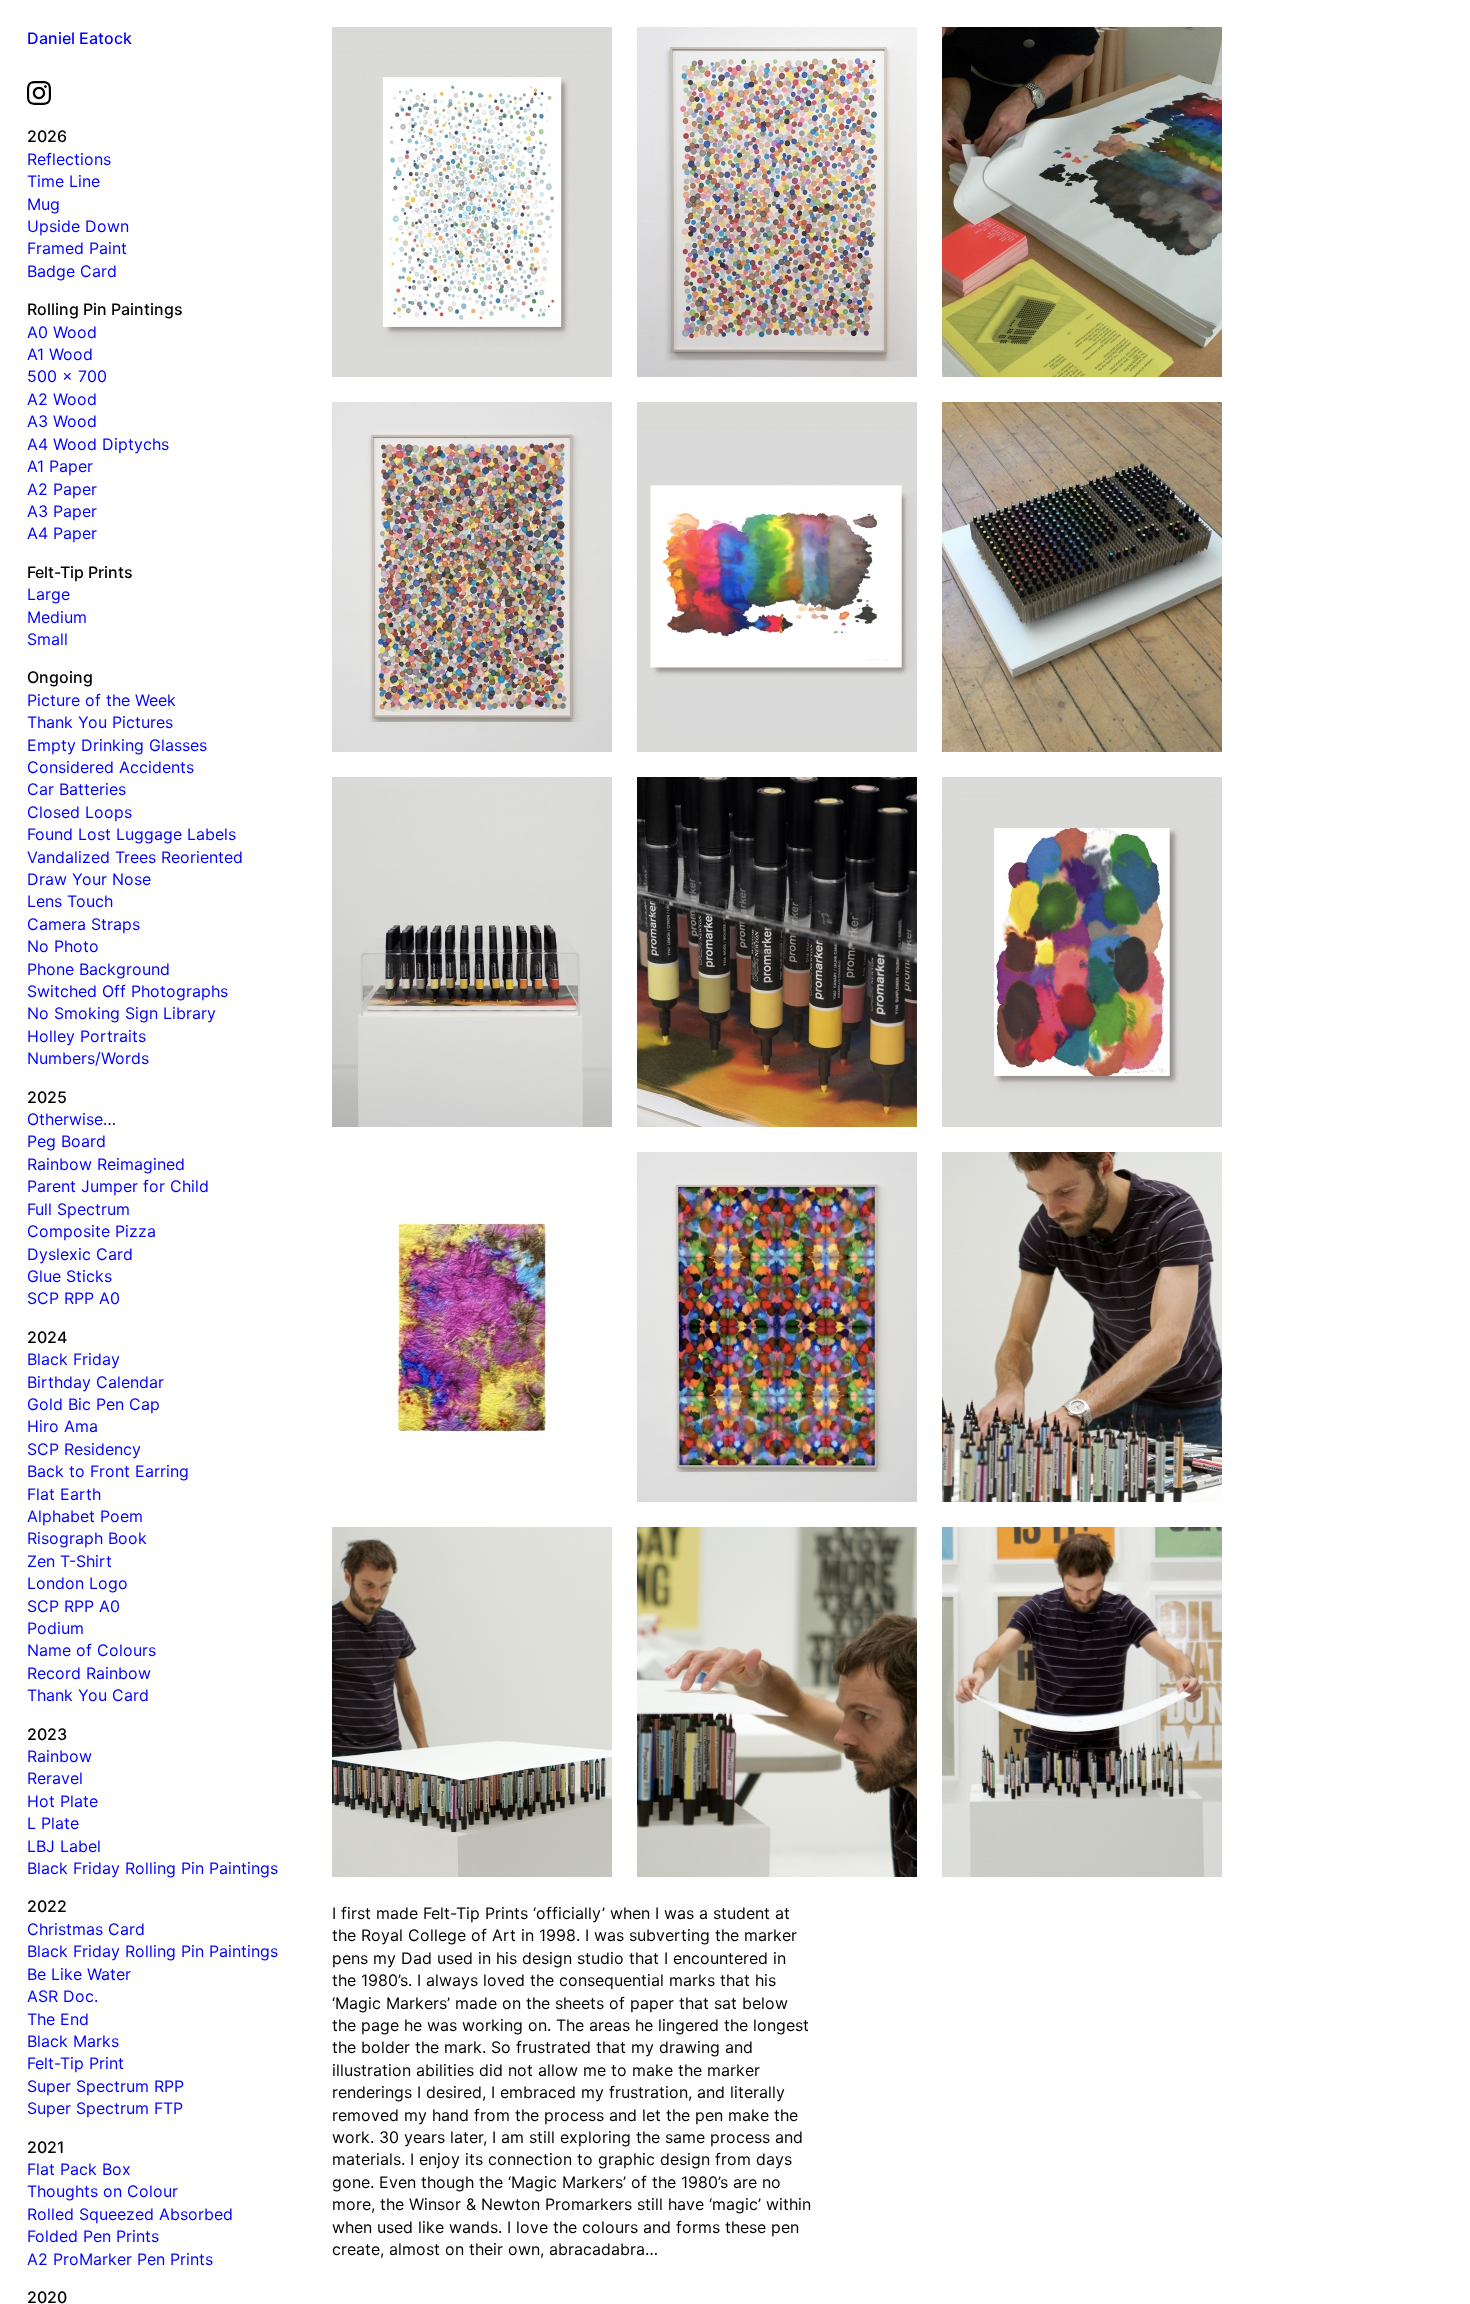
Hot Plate (62, 1801)
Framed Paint (77, 248)
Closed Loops (79, 812)
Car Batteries (76, 789)
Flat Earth (64, 1494)
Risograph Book (87, 1538)
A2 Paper (62, 489)
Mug (43, 204)
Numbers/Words (88, 1058)
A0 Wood (62, 332)
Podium (55, 1628)
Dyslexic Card (80, 1254)
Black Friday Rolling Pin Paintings (152, 1868)
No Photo (63, 946)
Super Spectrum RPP (105, 2086)
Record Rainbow (89, 1673)
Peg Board (66, 1141)
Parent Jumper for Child (118, 1186)
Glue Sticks (69, 1276)
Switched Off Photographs (127, 991)
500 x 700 (67, 376)
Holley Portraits (86, 1036)
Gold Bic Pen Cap (93, 1404)
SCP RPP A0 (73, 1298)
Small (47, 639)
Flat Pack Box (79, 2169)
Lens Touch (70, 901)
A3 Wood (62, 421)
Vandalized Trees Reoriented (135, 857)
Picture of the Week (101, 700)
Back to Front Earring (108, 1471)
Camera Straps (83, 924)
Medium (57, 617)
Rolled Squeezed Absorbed (130, 2214)
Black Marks (73, 2041)
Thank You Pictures (100, 722)
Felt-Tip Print (75, 2063)
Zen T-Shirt (69, 1561)
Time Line (63, 181)
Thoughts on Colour (102, 2191)
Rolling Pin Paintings (105, 309)
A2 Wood (62, 399)
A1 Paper (60, 466)
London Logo (77, 1583)
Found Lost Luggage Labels (131, 834)
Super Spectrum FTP (105, 2108)
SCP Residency (84, 1449)
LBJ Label (64, 1846)
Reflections (69, 159)
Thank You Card (88, 1695)
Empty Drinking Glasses (117, 745)
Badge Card (72, 271)
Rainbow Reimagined (106, 1164)
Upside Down (78, 226)
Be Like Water (79, 1974)
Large (48, 594)
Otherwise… (71, 1119)
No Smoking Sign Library (121, 1013)
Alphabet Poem (85, 1516)
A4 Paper (62, 533)
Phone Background (98, 969)
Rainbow (59, 1756)
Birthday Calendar (95, 1382)
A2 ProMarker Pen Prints (120, 2259)
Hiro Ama (62, 1426)
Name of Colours (91, 1650)
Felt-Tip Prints (80, 572)
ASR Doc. (62, 1996)
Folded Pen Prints (93, 2236)
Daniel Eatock (79, 38)
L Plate (53, 1823)
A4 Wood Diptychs (98, 444)
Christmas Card (86, 1929)
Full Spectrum (78, 1209)
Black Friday (73, 1359)
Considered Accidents (110, 767)
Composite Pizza (91, 1231)
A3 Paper (62, 511)
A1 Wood (60, 354)
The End (58, 2019)
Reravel (55, 1778)
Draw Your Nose (89, 879)
